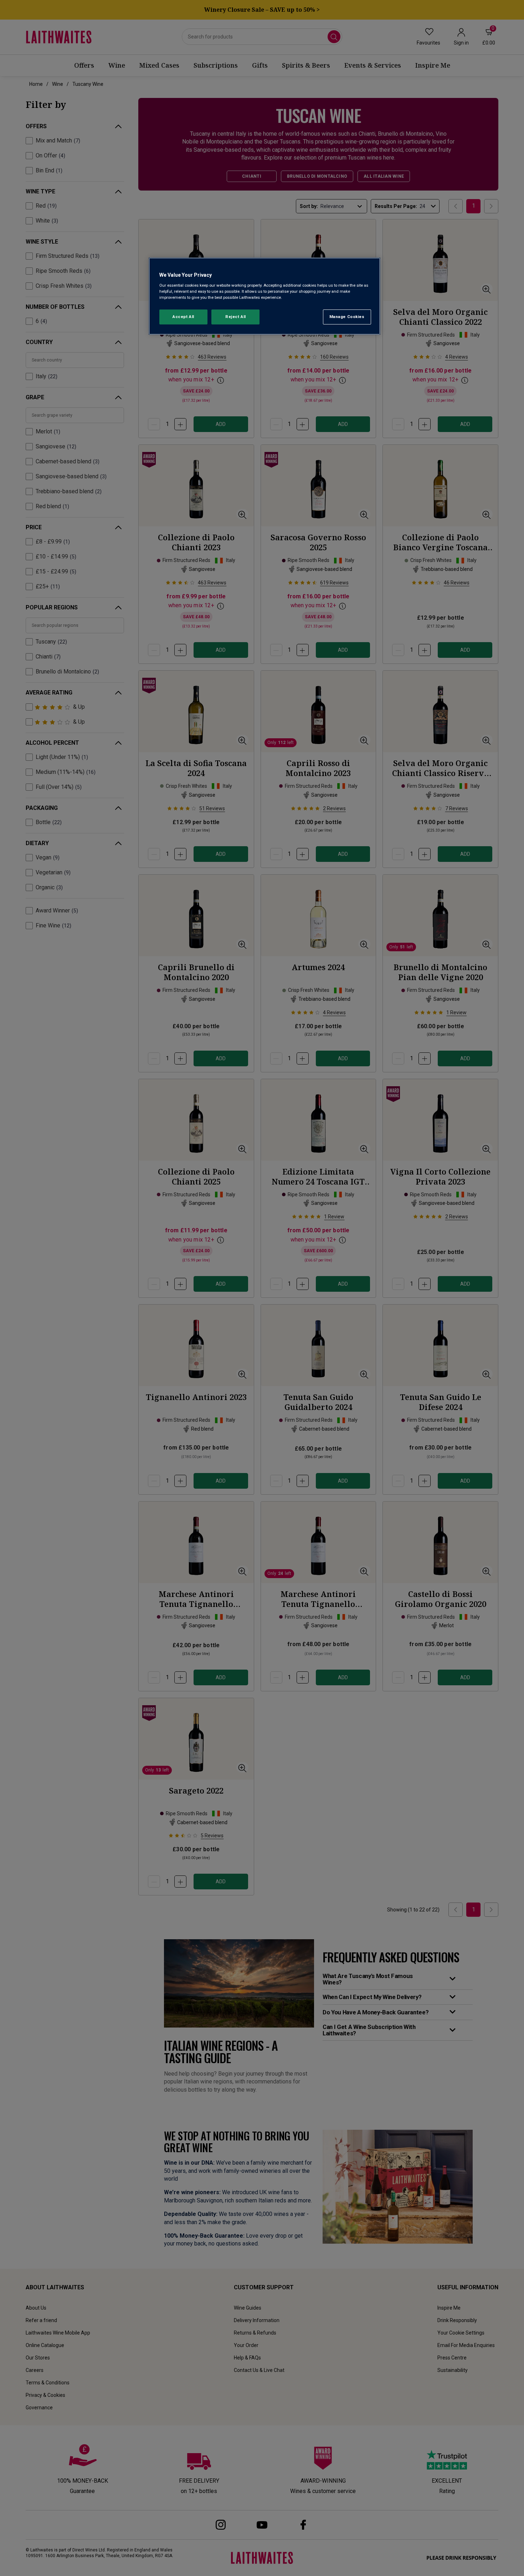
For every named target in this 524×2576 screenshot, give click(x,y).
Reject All (236, 317)
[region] (264, 296)
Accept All (183, 317)
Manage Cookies (347, 317)
